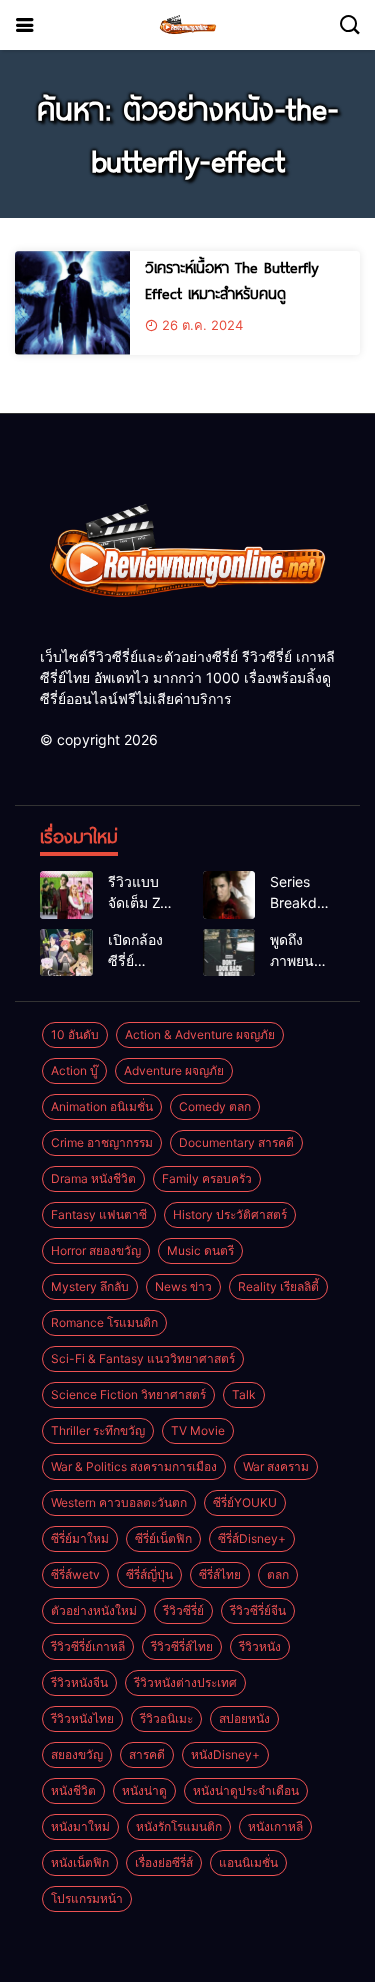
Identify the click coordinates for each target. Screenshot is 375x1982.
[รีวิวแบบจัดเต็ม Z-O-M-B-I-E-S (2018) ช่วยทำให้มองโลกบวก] (66, 894)
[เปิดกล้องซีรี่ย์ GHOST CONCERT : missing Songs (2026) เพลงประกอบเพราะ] (66, 952)
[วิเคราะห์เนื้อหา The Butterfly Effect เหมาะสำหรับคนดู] (72, 303)
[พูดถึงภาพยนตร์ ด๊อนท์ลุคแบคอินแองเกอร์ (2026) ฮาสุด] (229, 952)
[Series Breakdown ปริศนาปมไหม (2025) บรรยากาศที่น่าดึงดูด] (229, 894)
